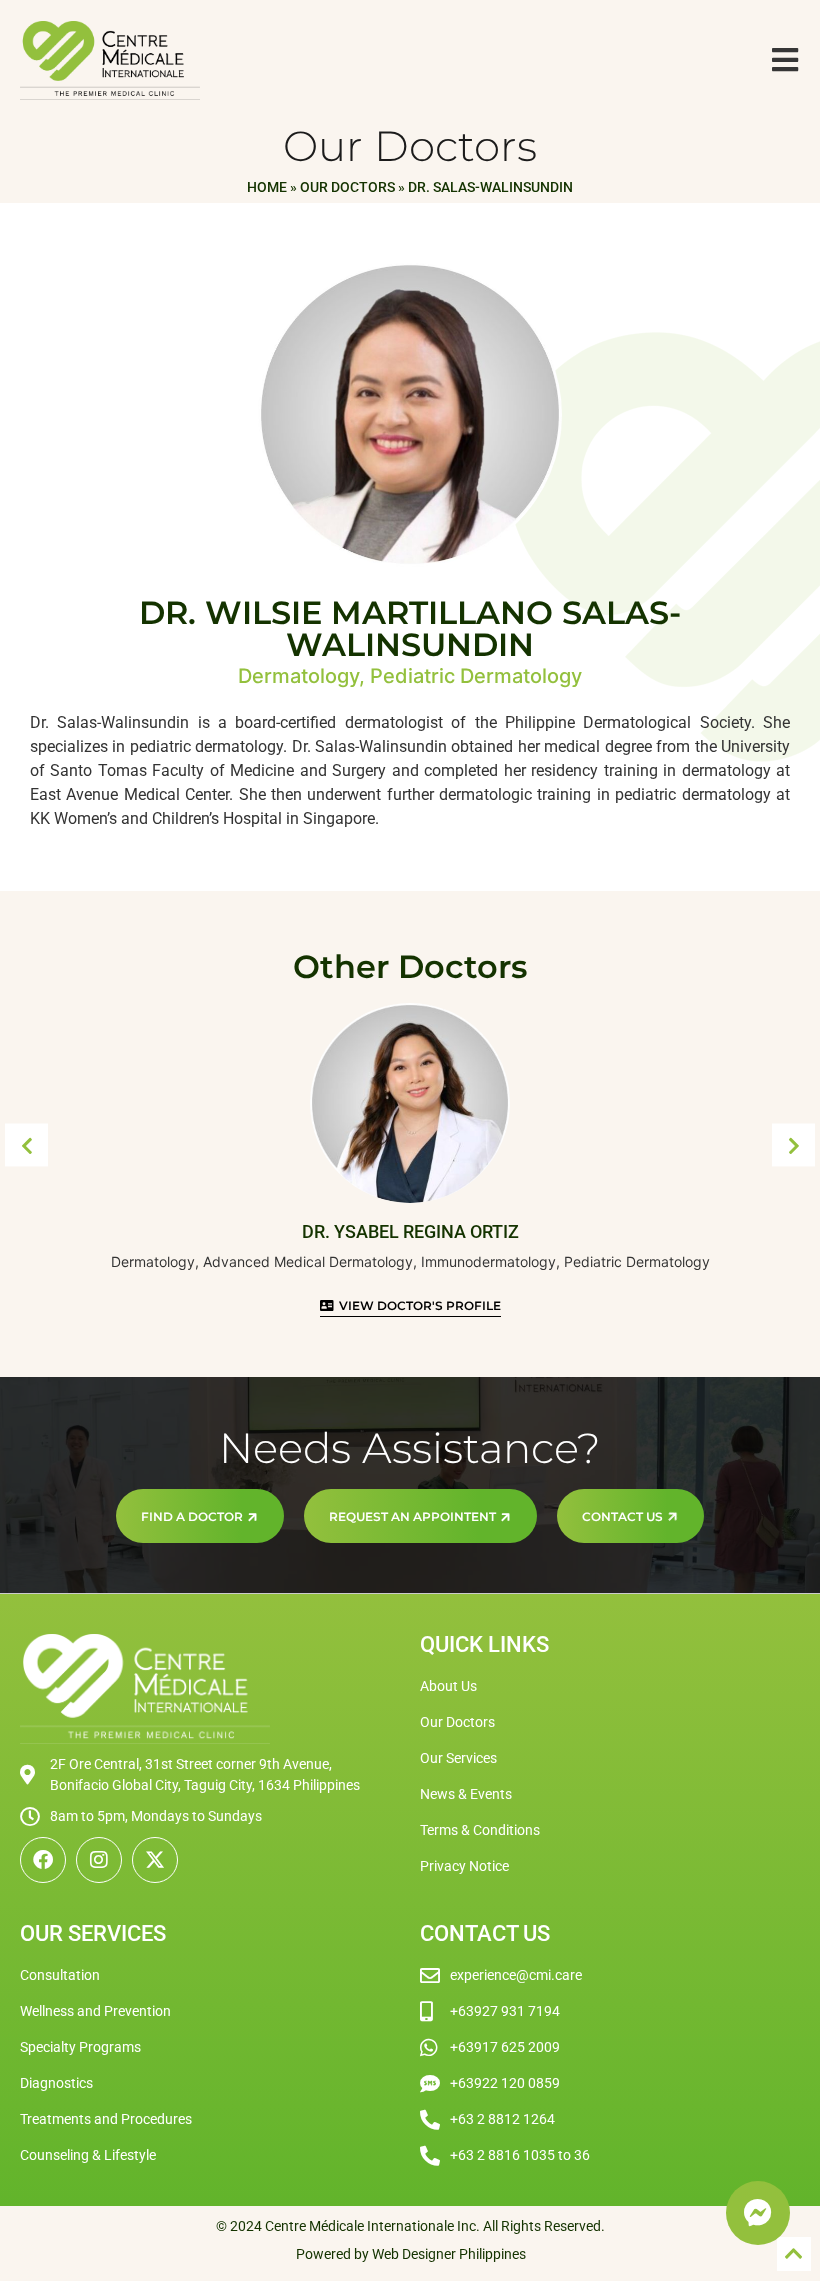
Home (267, 187)
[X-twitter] (155, 1860)
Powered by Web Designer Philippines (411, 2254)
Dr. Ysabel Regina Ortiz (410, 1231)
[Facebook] (43, 1860)
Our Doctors (347, 187)
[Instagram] (99, 1860)
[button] (26, 1145)
